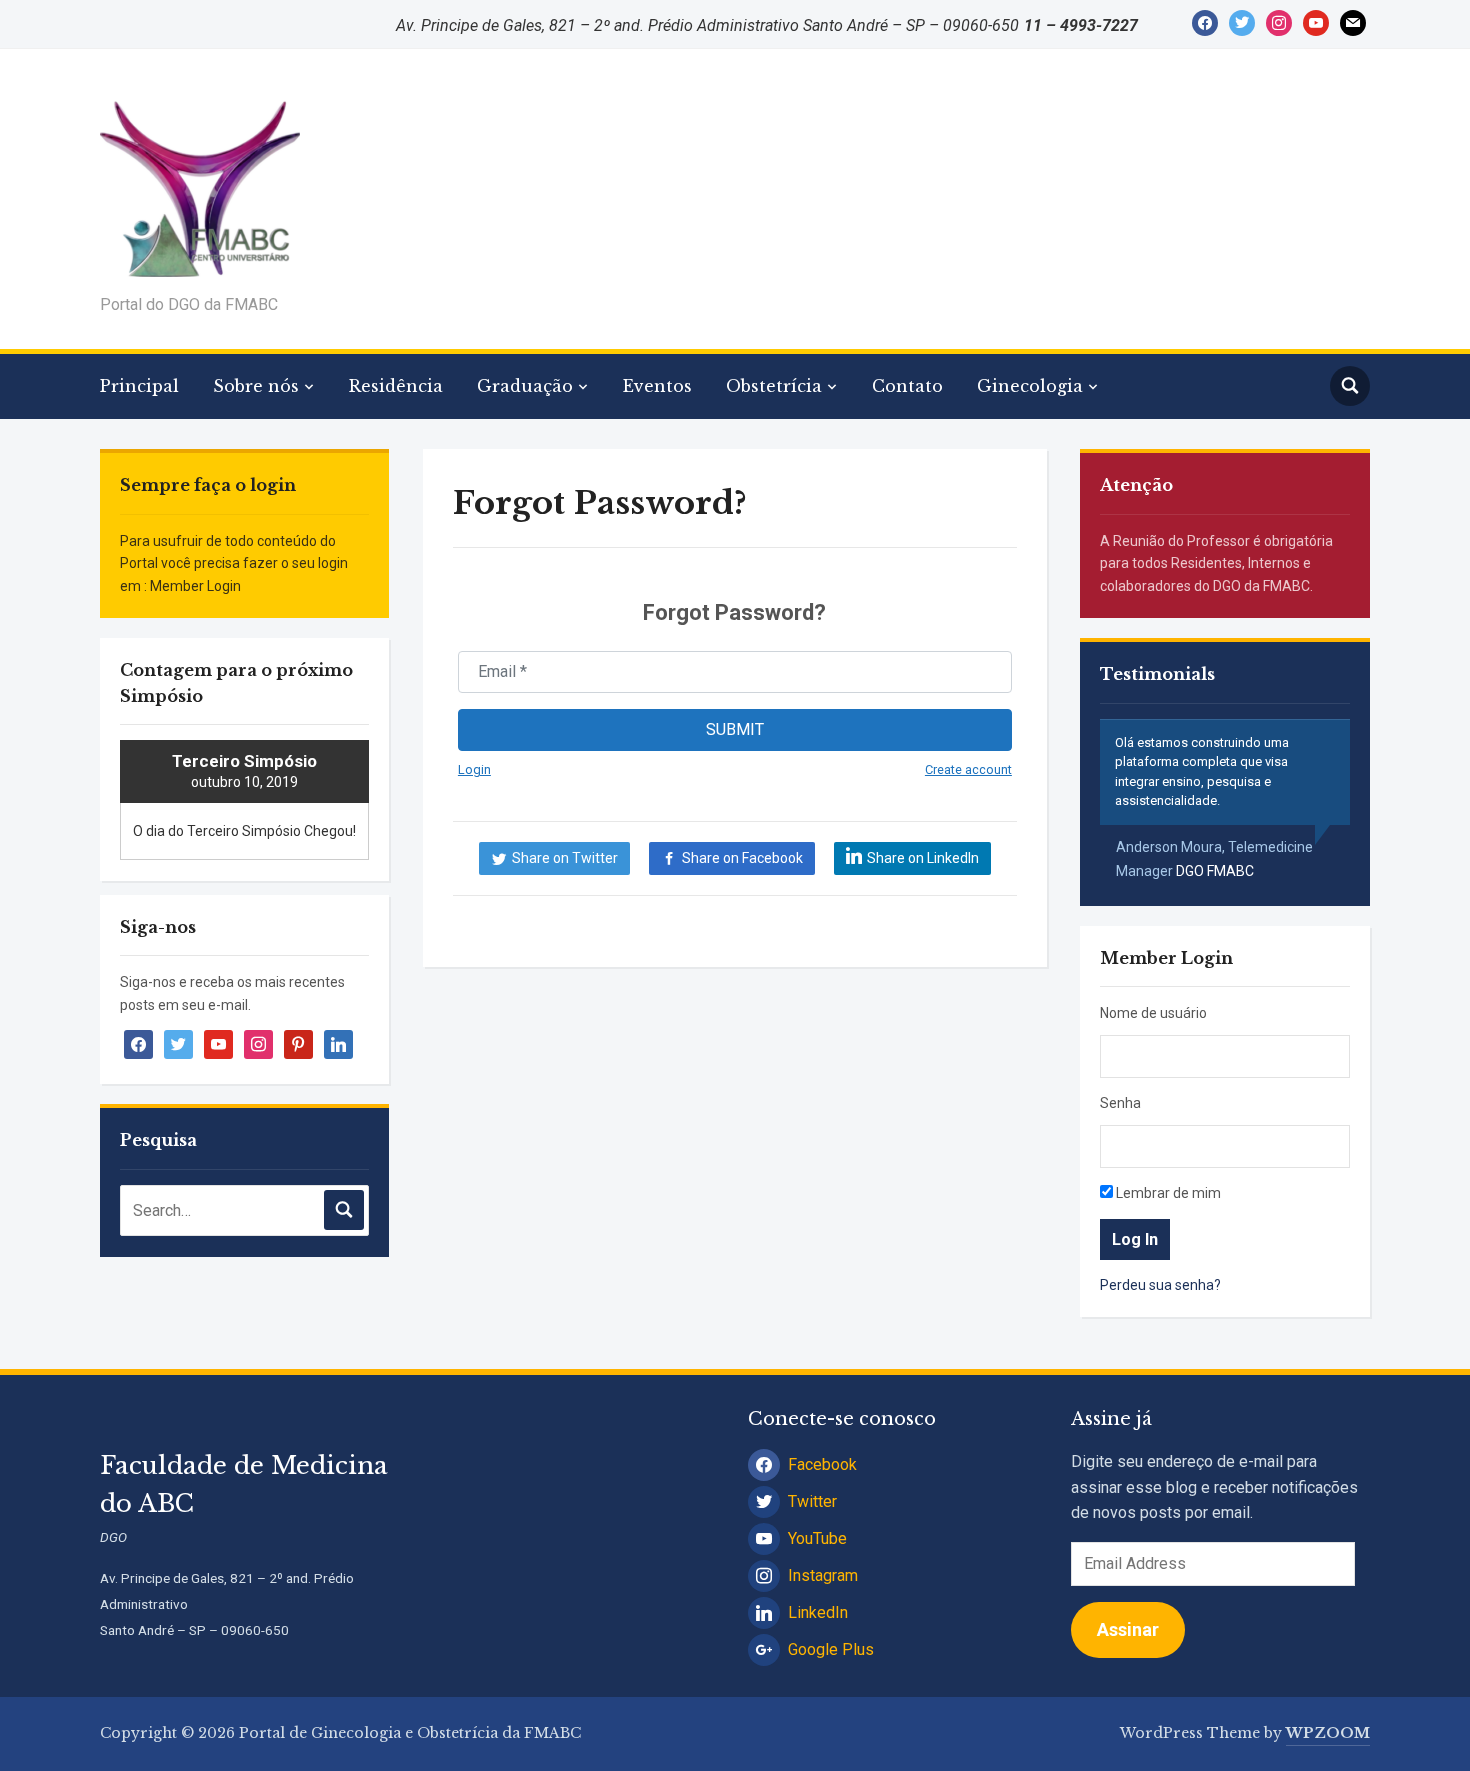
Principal (139, 386)
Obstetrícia (774, 386)
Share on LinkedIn (923, 858)
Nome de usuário (1153, 1013)
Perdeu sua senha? (1160, 1285)
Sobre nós (256, 386)
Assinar (1128, 1629)
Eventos (657, 386)
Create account (968, 769)
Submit (735, 729)
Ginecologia (1030, 386)
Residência (396, 386)
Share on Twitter (565, 858)
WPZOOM (1328, 1733)
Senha (1120, 1103)
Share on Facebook (742, 858)
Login (474, 769)
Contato (907, 386)
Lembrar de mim (1167, 1193)
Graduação (525, 386)
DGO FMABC (1215, 871)
